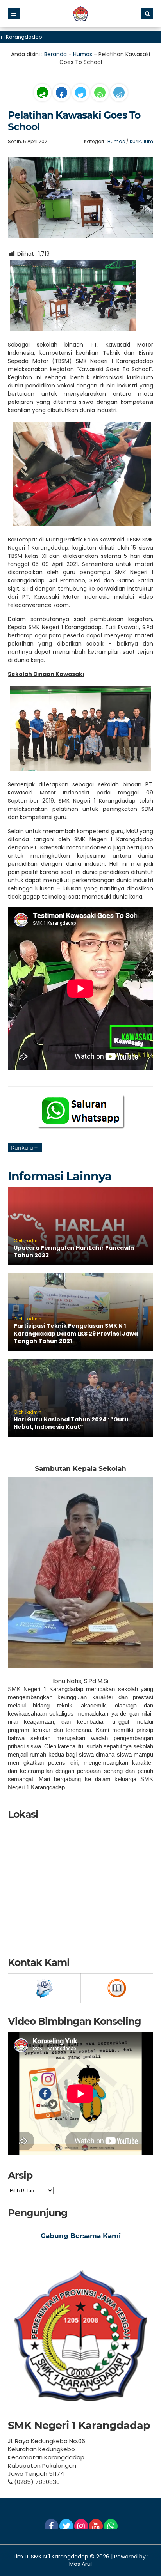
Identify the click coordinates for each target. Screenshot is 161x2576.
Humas (83, 54)
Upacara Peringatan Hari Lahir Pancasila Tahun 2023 (74, 1252)
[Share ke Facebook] (62, 96)
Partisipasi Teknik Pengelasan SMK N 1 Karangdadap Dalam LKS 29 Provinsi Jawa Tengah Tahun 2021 (76, 1333)
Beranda (55, 54)
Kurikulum (141, 141)
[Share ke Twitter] (81, 96)
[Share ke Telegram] (119, 96)
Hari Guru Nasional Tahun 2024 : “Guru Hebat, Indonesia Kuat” (71, 1423)
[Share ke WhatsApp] (100, 94)
